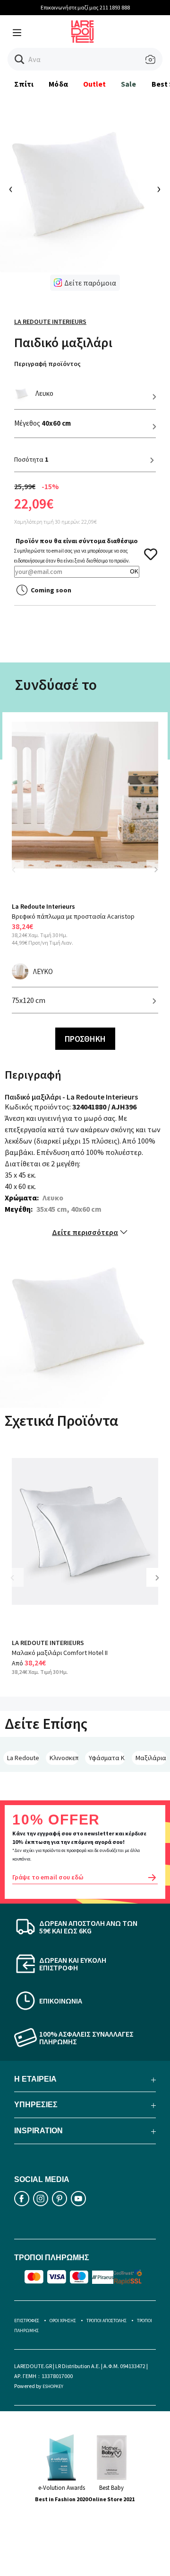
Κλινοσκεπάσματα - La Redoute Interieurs (64, 1758)
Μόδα (58, 84)
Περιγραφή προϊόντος (47, 364)
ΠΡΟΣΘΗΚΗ (85, 1039)
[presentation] (11, 190)
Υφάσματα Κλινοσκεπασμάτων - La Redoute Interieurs (107, 1758)
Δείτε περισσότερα (85, 1232)
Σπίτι (24, 84)
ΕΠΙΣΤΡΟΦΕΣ (27, 2321)
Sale (128, 84)
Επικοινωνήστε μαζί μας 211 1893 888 (85, 7)
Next (156, 869)
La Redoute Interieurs (50, 322)
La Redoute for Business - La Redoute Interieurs (23, 1758)
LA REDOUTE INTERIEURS (48, 1643)
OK (134, 571)
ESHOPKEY (53, 2386)
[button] (20, 59)
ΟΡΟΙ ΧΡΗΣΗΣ (63, 2321)
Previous (19, 875)
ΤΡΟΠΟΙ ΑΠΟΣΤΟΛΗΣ (106, 2321)
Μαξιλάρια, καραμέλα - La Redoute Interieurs (151, 1758)
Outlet (94, 84)
